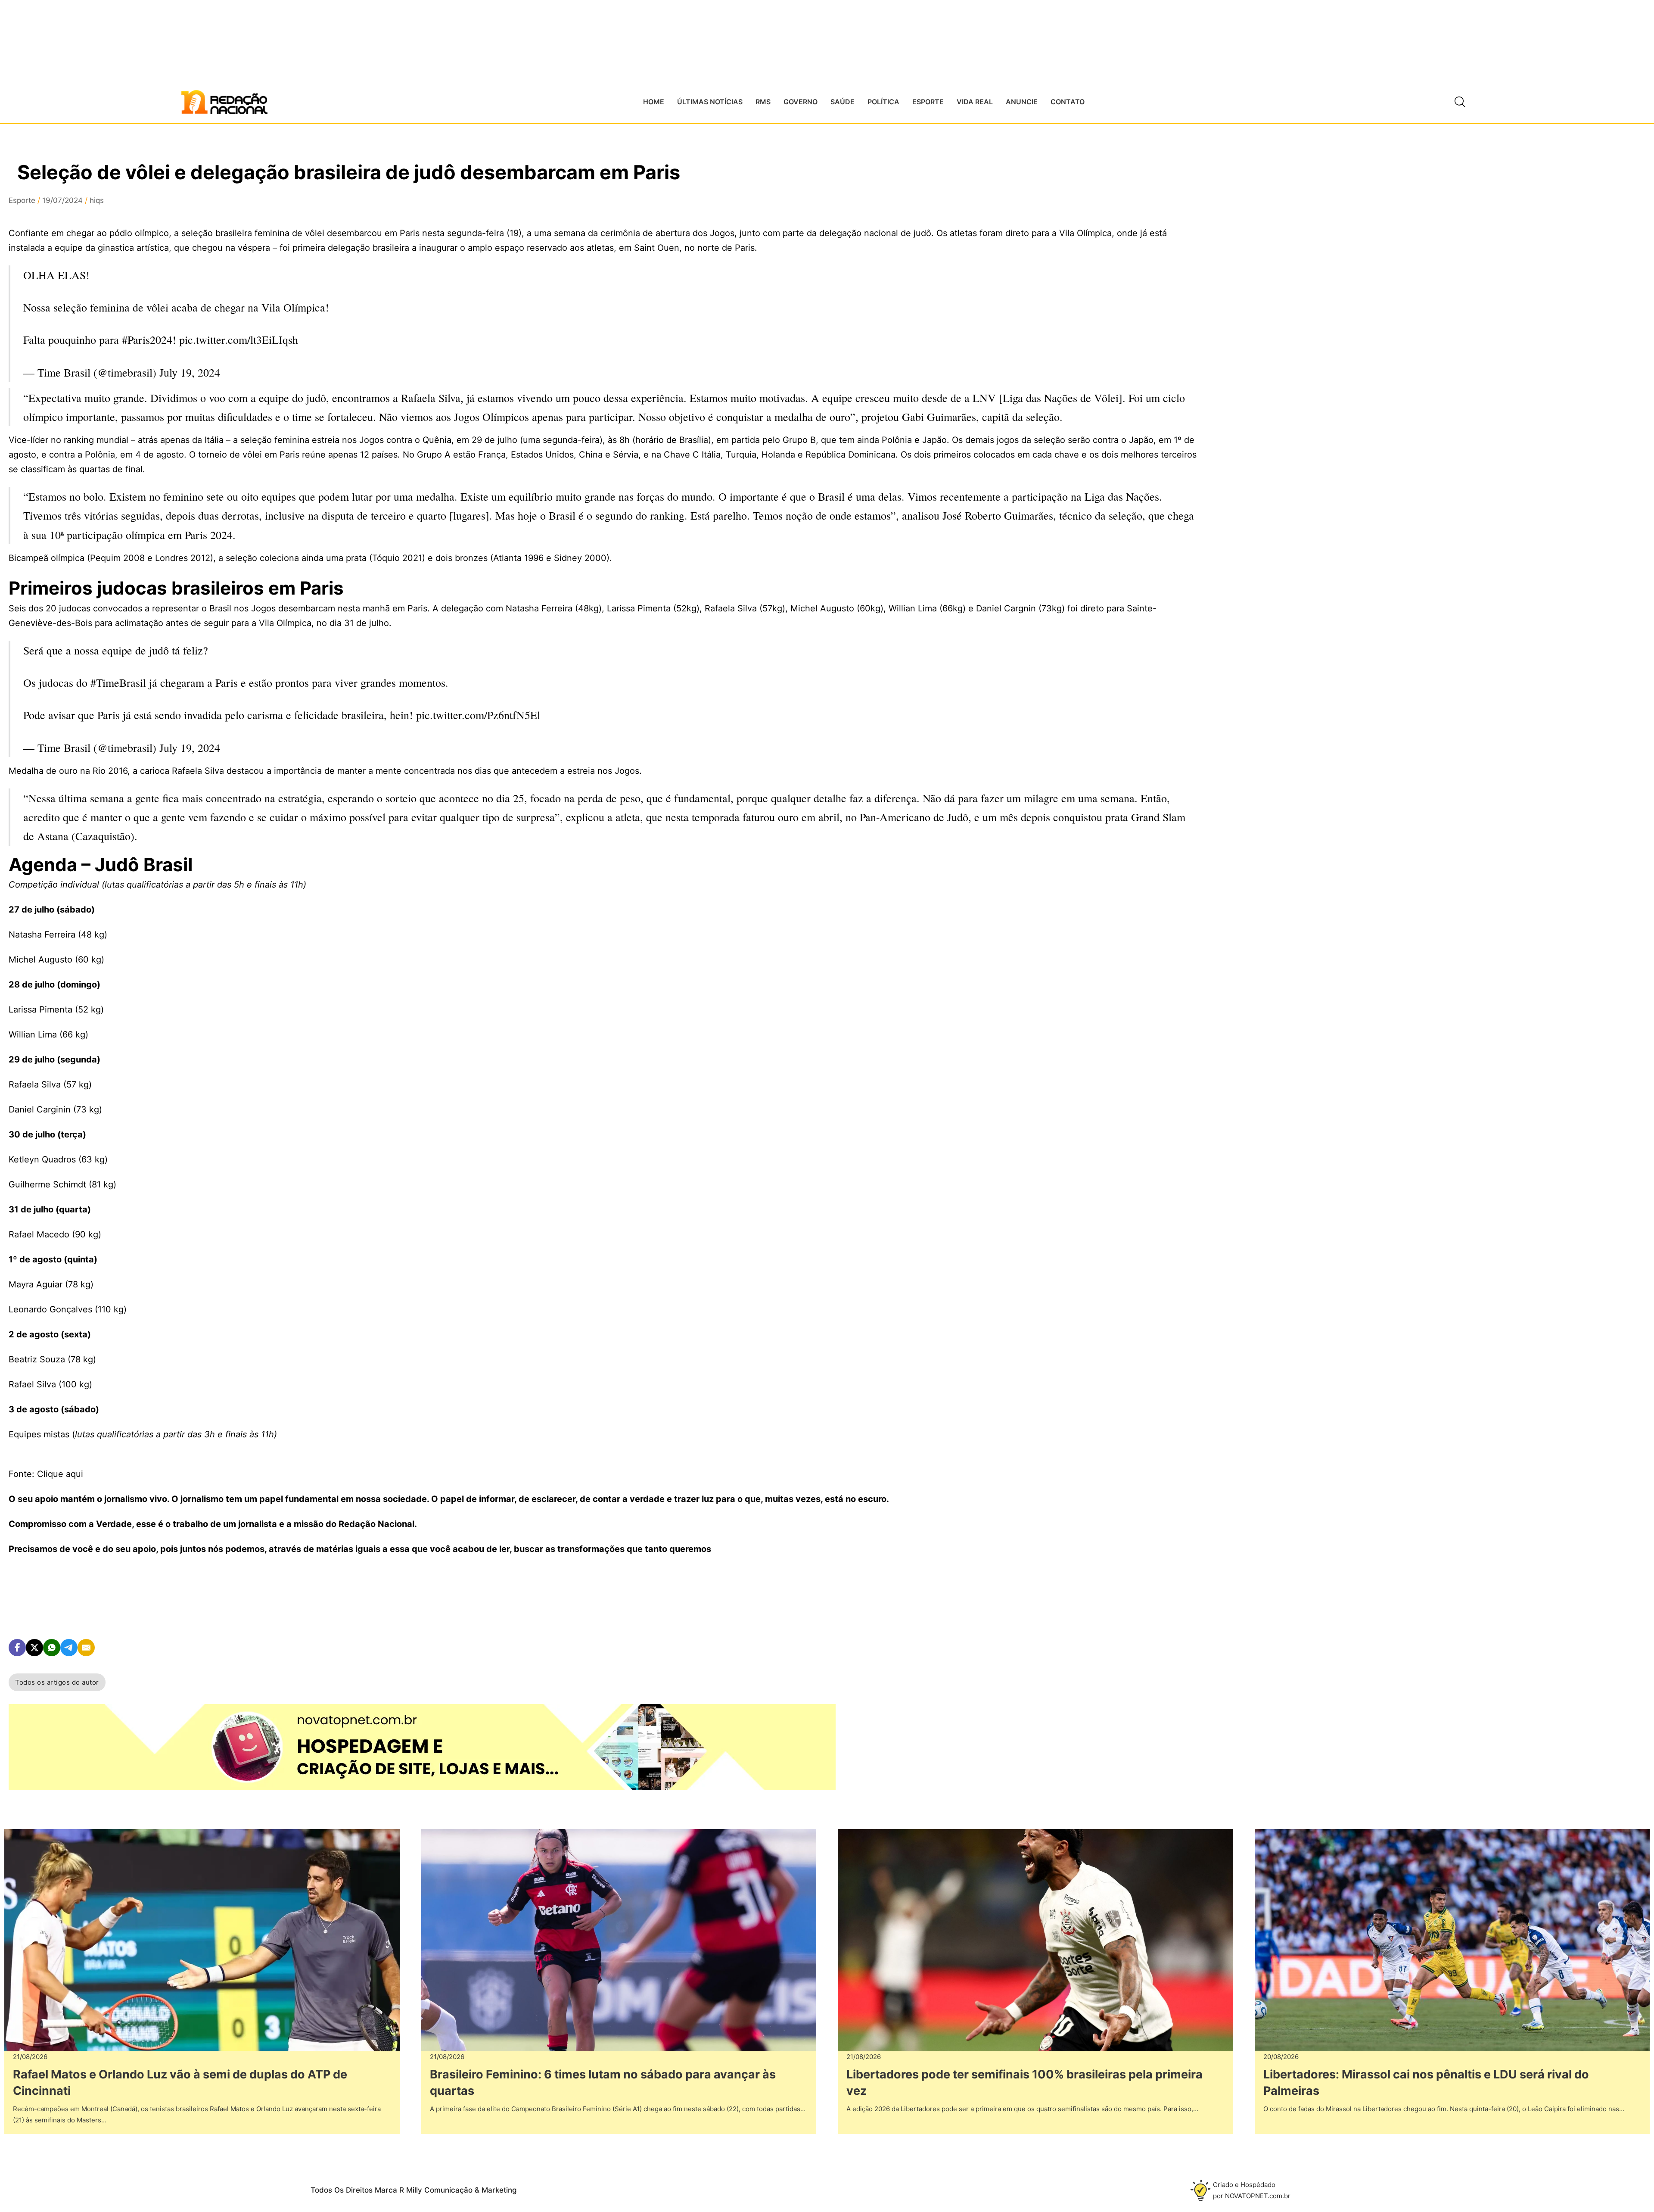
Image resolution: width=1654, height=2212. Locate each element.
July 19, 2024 (190, 372)
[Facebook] (17, 1648)
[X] (34, 1648)
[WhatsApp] (52, 1648)
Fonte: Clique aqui (46, 1474)
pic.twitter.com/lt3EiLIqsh (239, 340)
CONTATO (1068, 102)
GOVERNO (801, 102)
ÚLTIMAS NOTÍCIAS (710, 102)
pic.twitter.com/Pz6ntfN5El (478, 715)
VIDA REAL (975, 102)
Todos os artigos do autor (57, 1682)
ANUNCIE (1022, 102)
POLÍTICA (883, 102)
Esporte (22, 200)
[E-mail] (86, 1648)
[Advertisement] (1292, 319)
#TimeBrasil (118, 682)
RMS (763, 102)
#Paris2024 (147, 340)
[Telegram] (69, 1648)
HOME (654, 102)
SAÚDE (843, 102)
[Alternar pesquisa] (1460, 102)
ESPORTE (928, 102)
